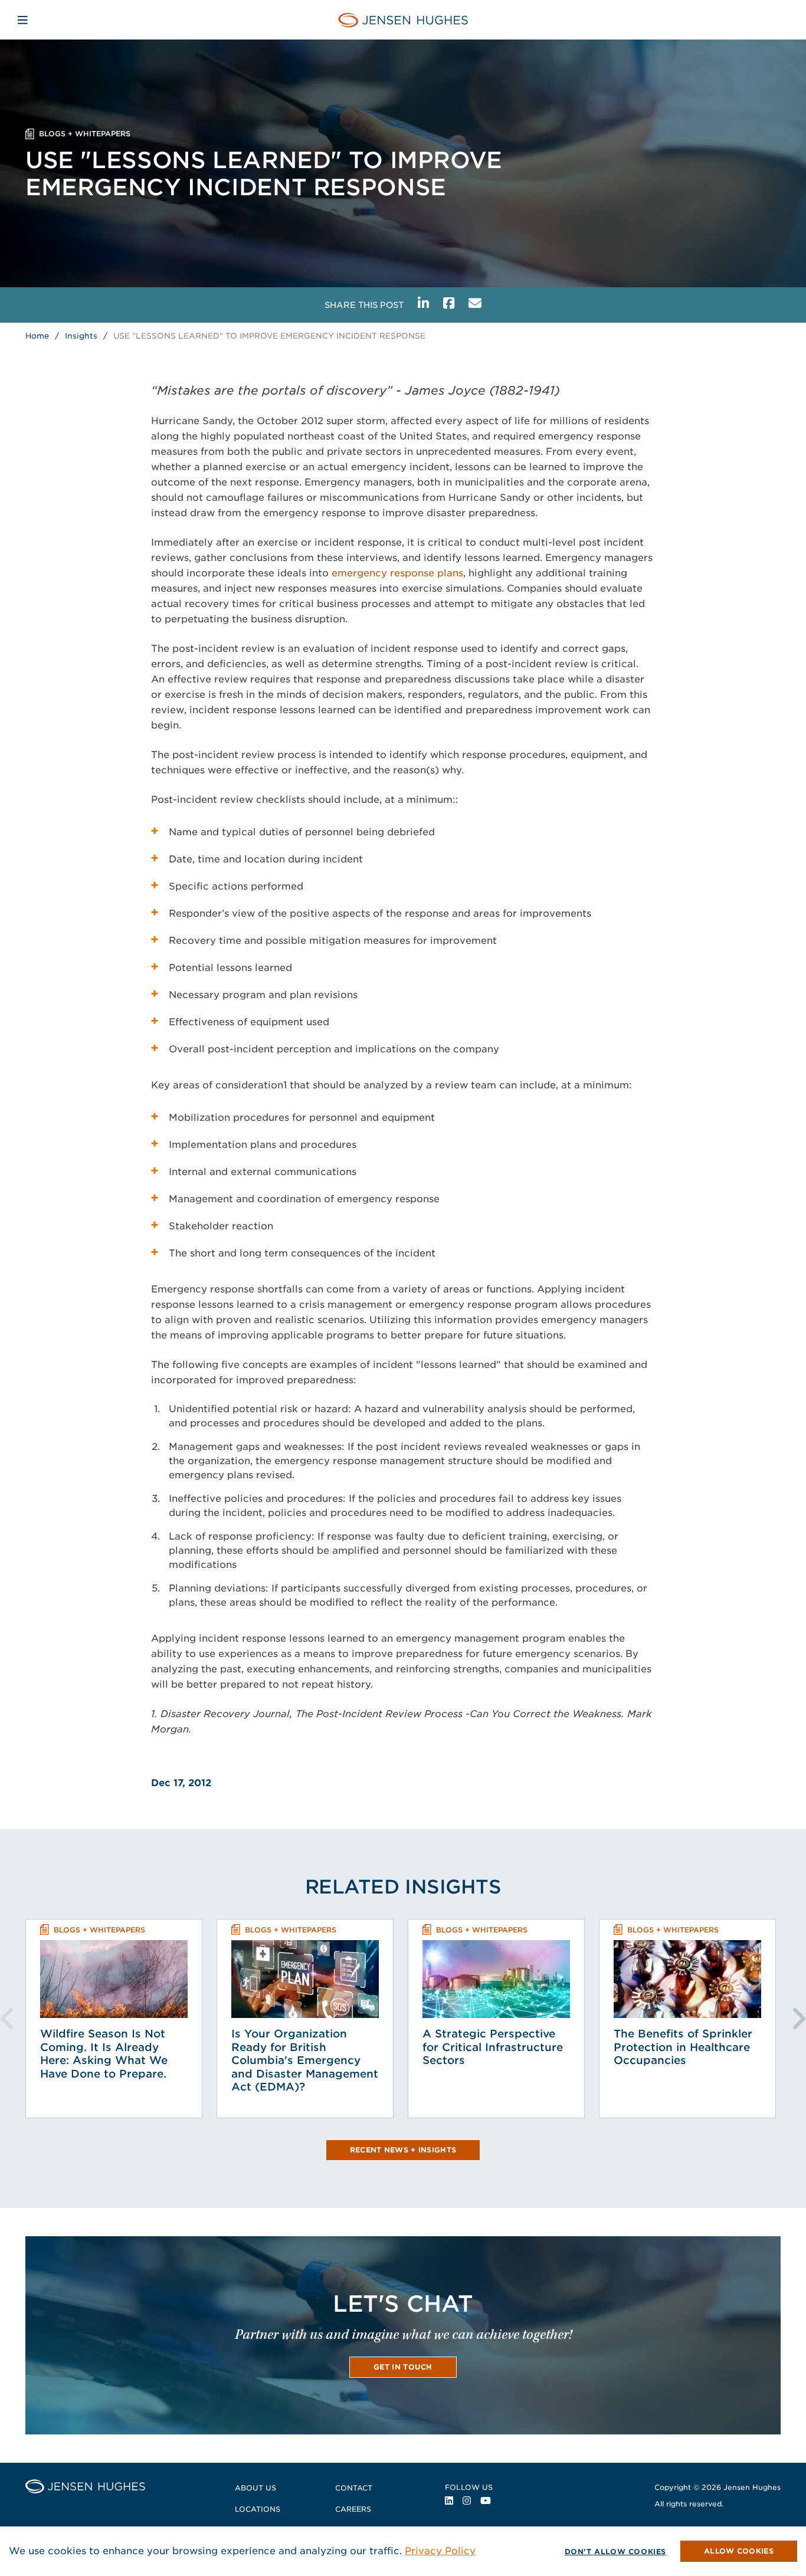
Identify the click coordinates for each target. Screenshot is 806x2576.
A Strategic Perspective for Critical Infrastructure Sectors (493, 2047)
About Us (255, 2488)
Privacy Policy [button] (440, 2551)
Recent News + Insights (403, 2150)
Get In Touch (403, 2367)
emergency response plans (397, 573)
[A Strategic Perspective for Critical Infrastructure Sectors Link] (496, 1979)
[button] (739, 2551)
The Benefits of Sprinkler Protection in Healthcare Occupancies (683, 2047)
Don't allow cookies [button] (615, 2552)
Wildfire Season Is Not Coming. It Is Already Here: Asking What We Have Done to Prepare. (104, 2054)
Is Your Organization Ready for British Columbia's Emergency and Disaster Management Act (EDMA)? (305, 2060)
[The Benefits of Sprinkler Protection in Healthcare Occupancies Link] (687, 1979)
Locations (258, 2509)
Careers (353, 2509)
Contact (354, 2488)
